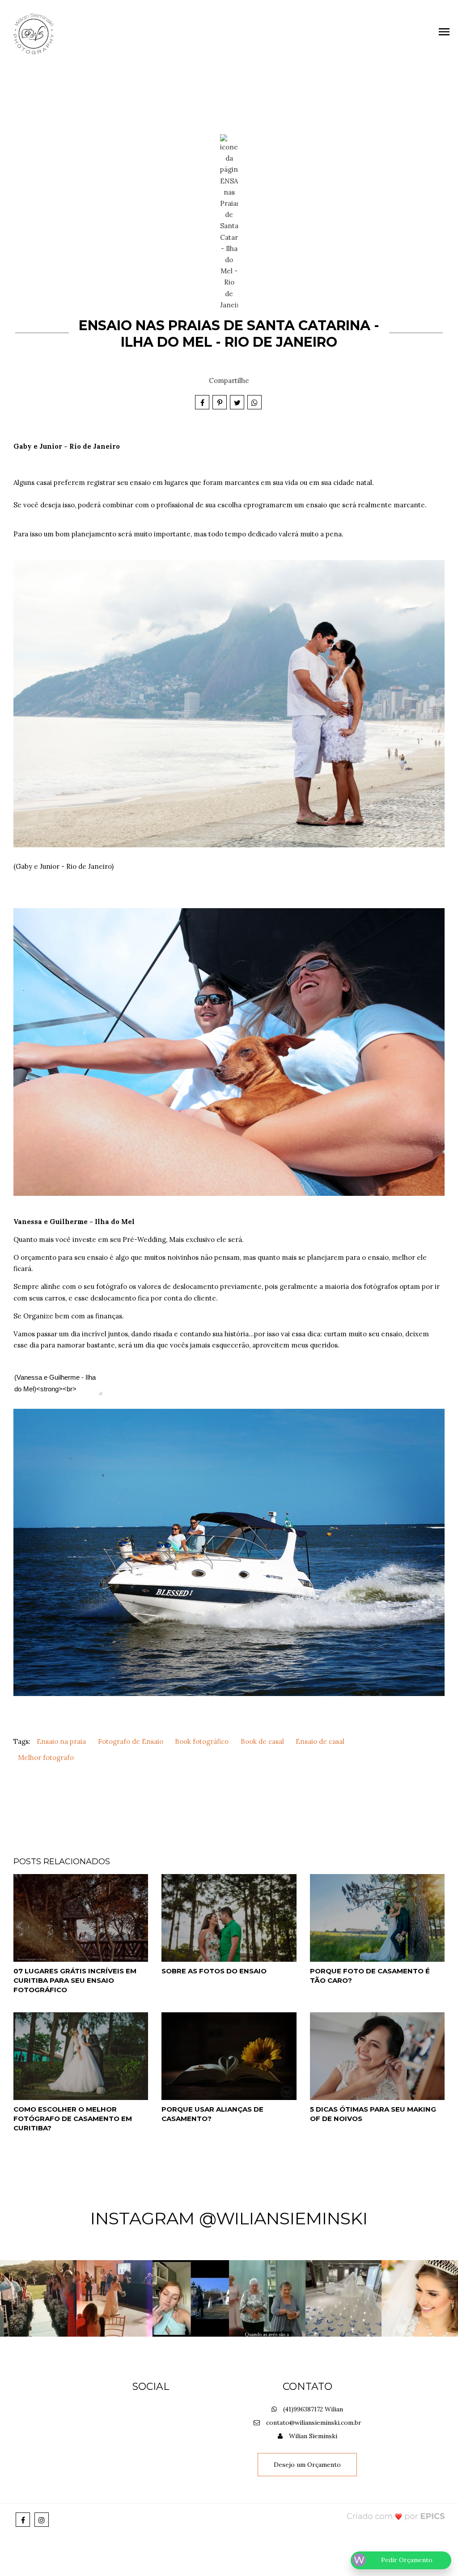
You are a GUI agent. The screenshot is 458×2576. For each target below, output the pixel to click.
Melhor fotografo (46, 1758)
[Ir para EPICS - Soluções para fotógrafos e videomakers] (396, 2516)
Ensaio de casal (320, 1741)
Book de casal (262, 1741)
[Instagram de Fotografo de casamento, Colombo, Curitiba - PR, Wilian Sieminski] (42, 2520)
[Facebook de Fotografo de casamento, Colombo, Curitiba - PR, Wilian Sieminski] (23, 2520)
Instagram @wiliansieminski (229, 2218)
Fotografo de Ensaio (131, 1741)
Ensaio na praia (61, 1741)
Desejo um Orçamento (307, 2465)
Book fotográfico (202, 1741)
